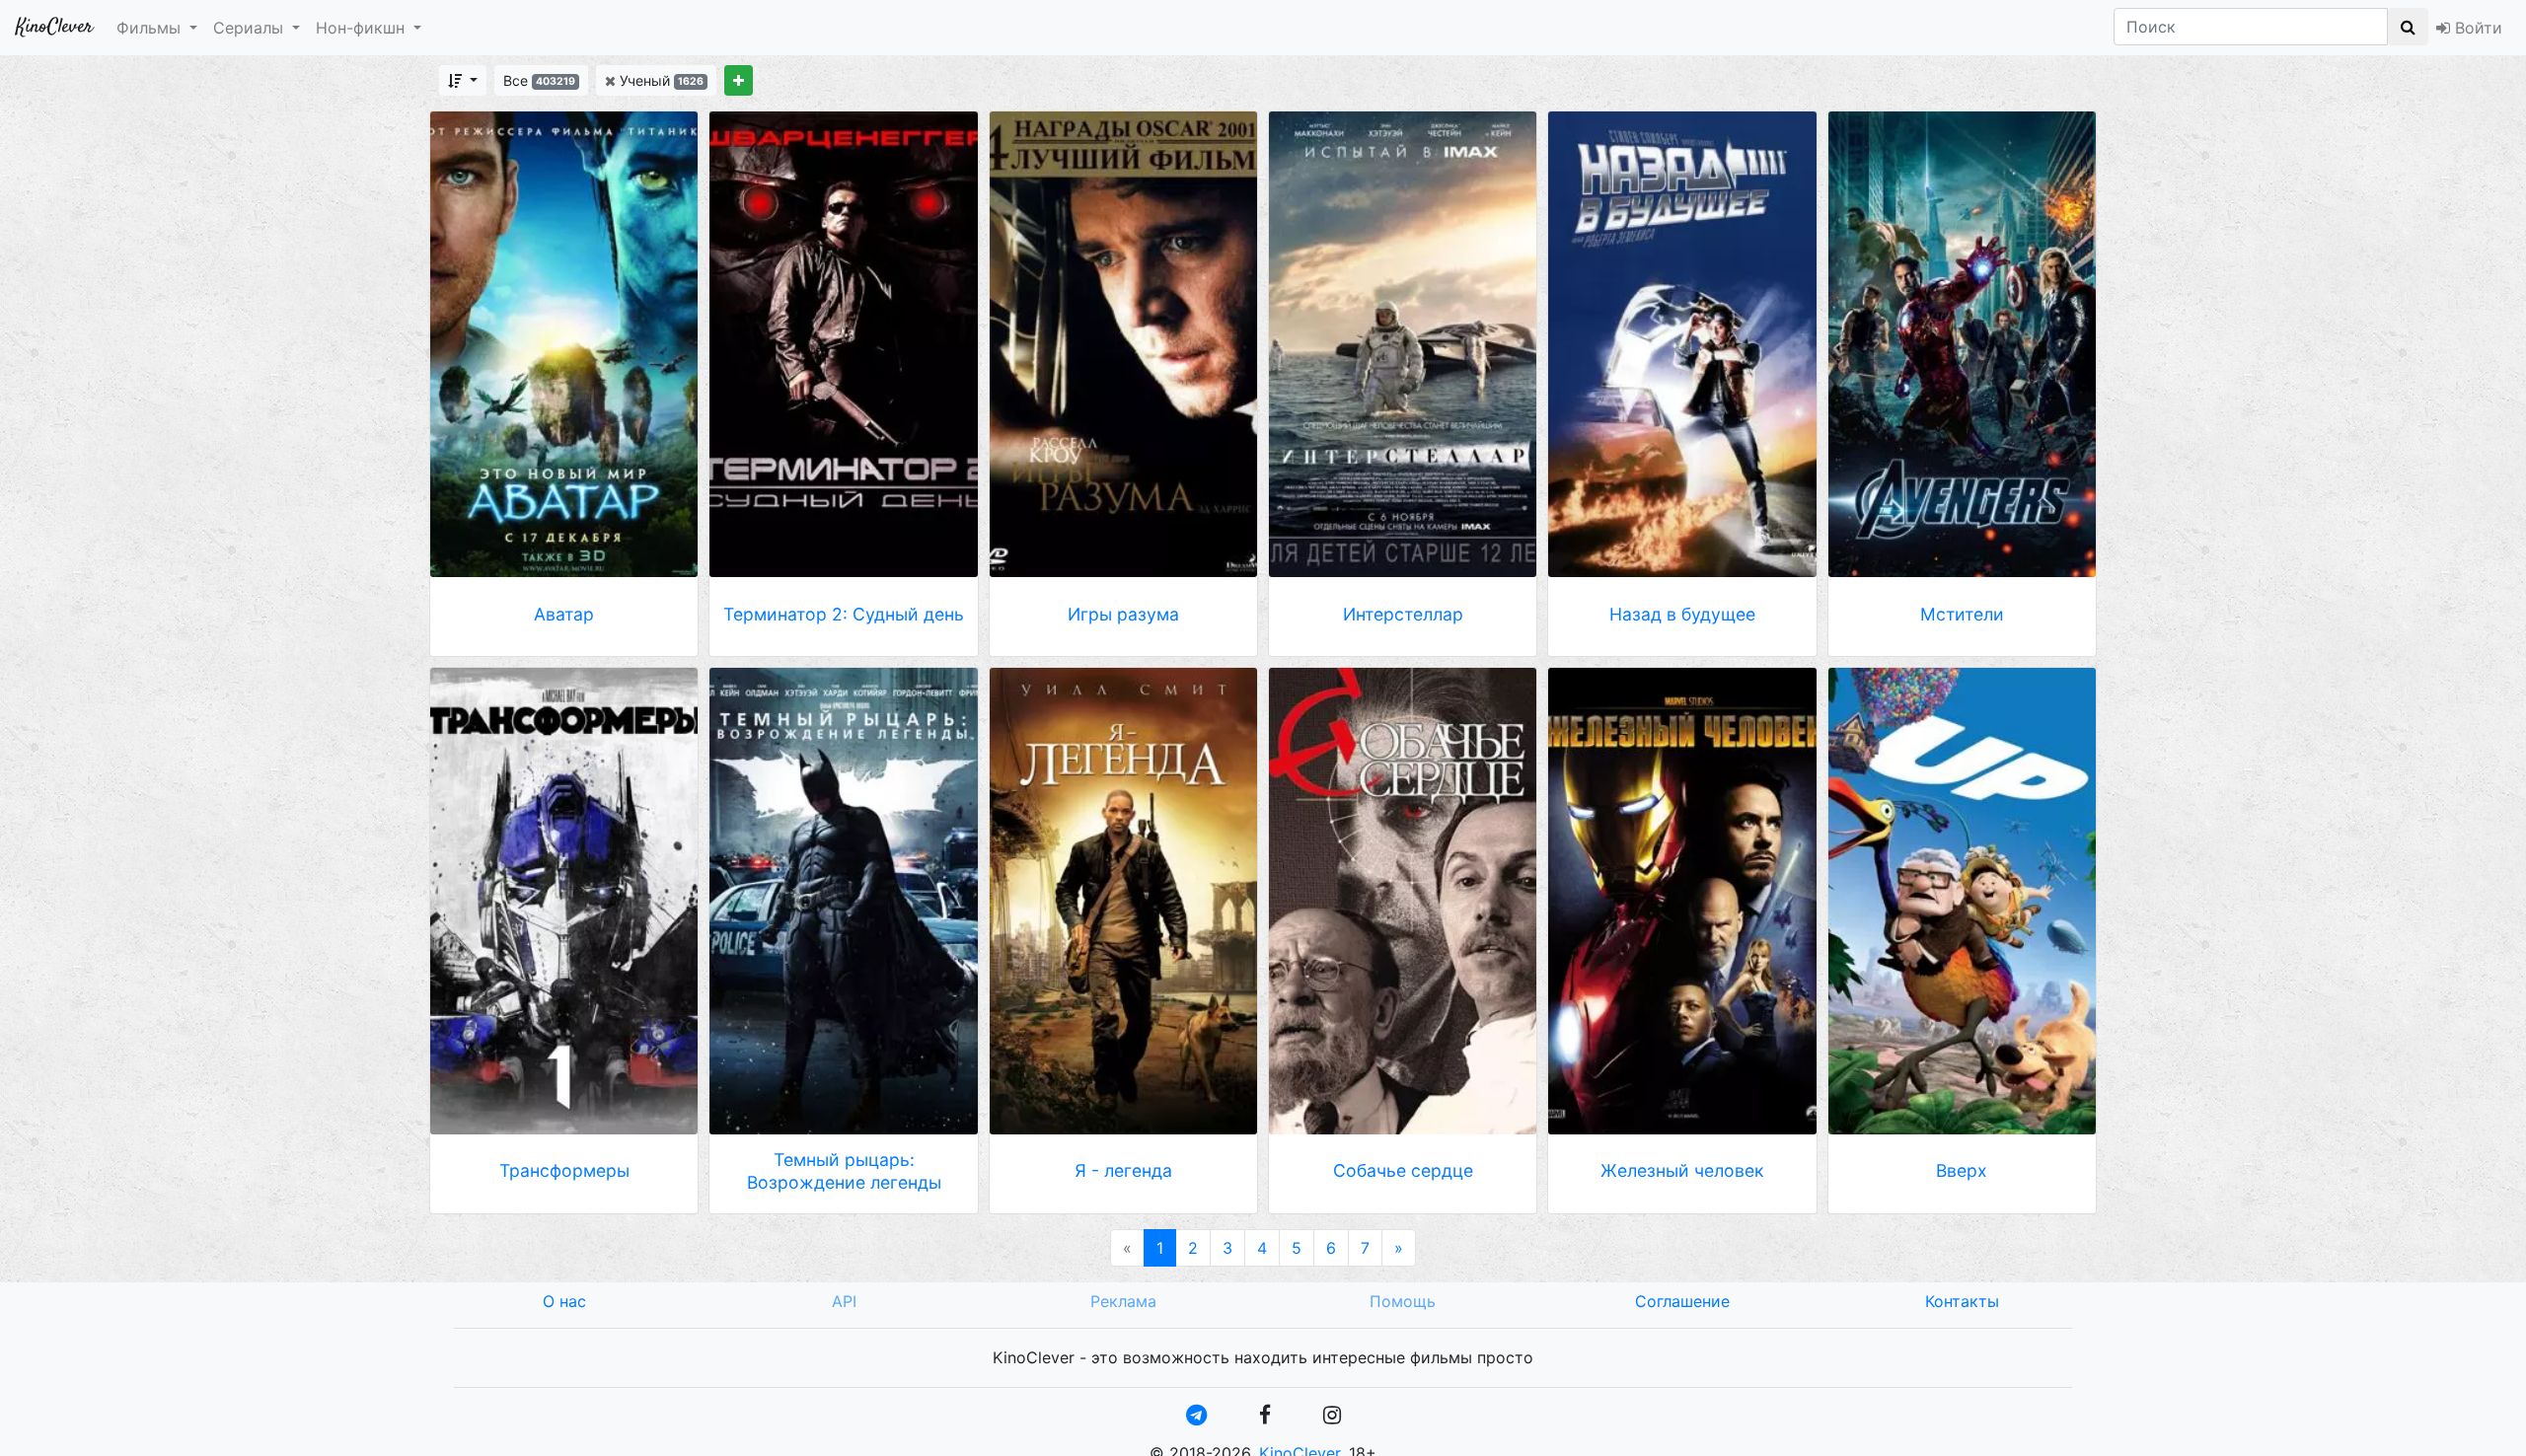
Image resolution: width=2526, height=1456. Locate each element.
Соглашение (1682, 1301)
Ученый (660, 80)
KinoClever (54, 27)
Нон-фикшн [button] (360, 28)
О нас (564, 1301)
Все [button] (539, 80)
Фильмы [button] (149, 28)
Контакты (1962, 1301)
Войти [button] (2476, 28)
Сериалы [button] (248, 28)
